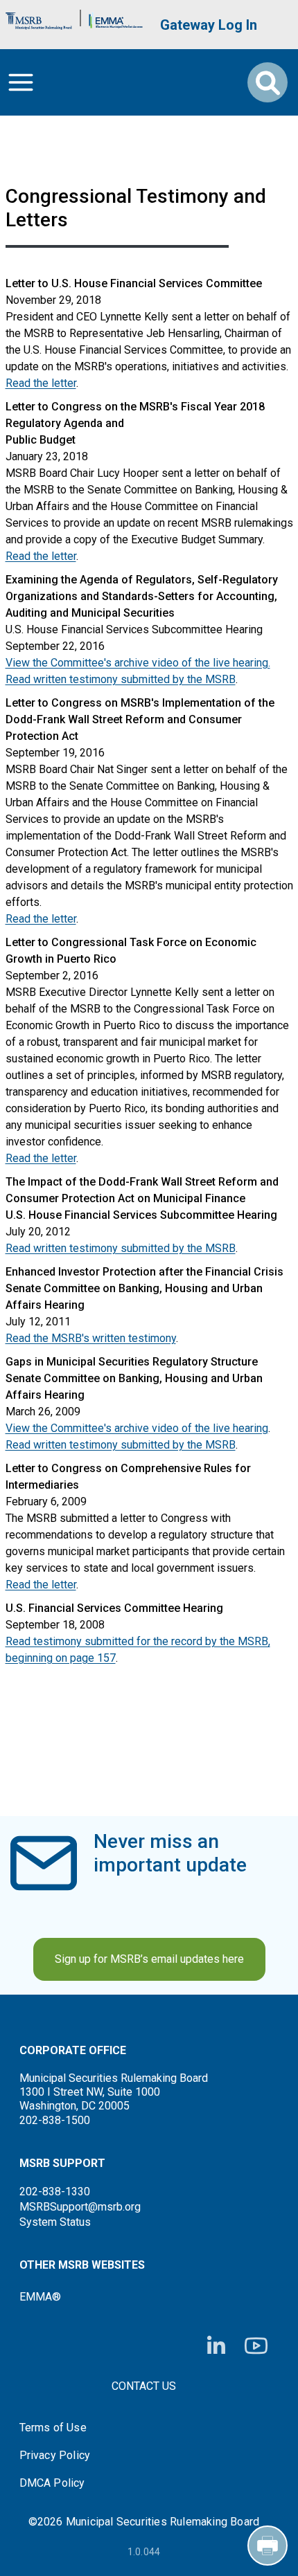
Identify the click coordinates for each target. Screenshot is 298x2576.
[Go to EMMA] (116, 18)
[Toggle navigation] (21, 82)
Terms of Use (53, 2428)
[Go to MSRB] (39, 18)
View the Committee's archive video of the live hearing (137, 1428)
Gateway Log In (209, 25)
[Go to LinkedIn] (216, 2346)
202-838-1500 (55, 2120)
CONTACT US (144, 2386)
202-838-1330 (55, 2192)
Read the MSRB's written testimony (91, 1338)
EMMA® (40, 2297)
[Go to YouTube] (256, 2346)
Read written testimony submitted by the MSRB (121, 679)
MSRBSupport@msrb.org (80, 2207)
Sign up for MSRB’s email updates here (149, 1959)
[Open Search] (268, 82)
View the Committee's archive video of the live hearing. (138, 663)
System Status (55, 2222)
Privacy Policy (55, 2456)
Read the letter (41, 383)
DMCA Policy (52, 2483)
